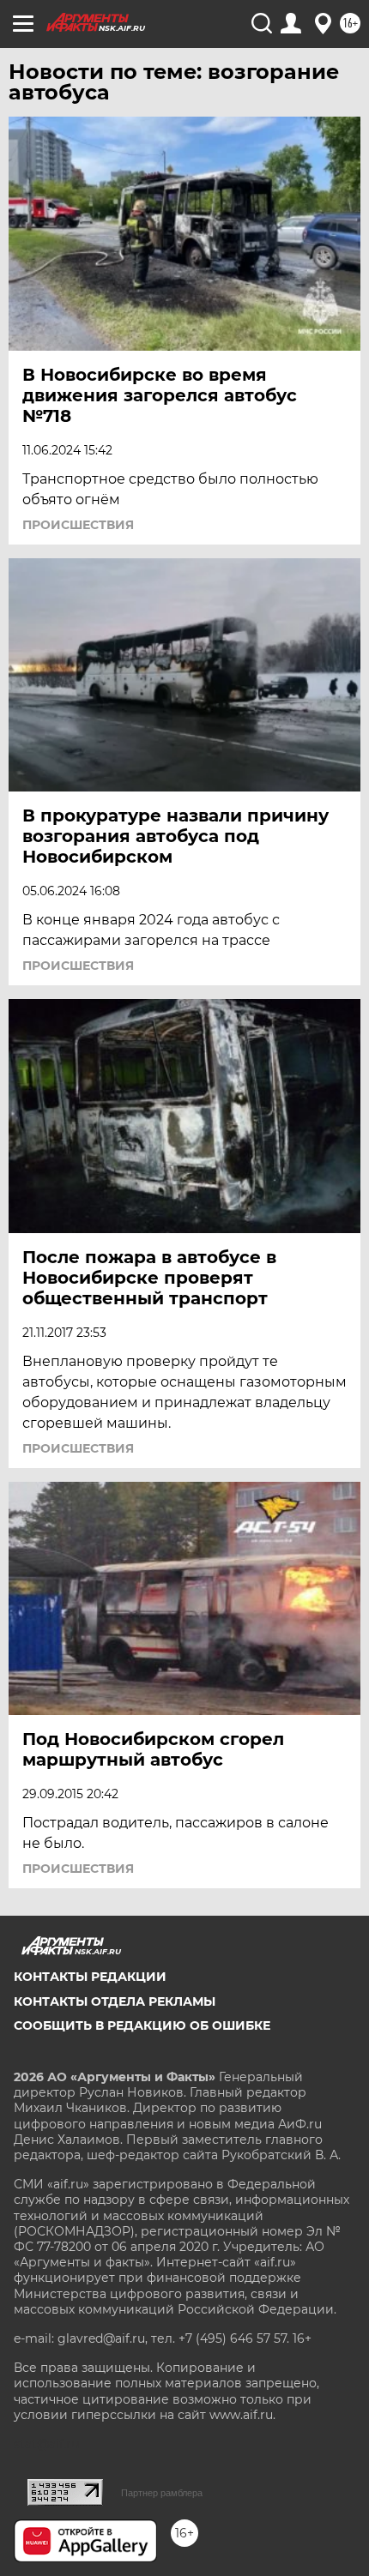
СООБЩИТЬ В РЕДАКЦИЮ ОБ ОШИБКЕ (142, 2025)
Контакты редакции (90, 1977)
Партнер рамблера (162, 2493)
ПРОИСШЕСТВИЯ (78, 525)
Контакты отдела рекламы (115, 2001)
